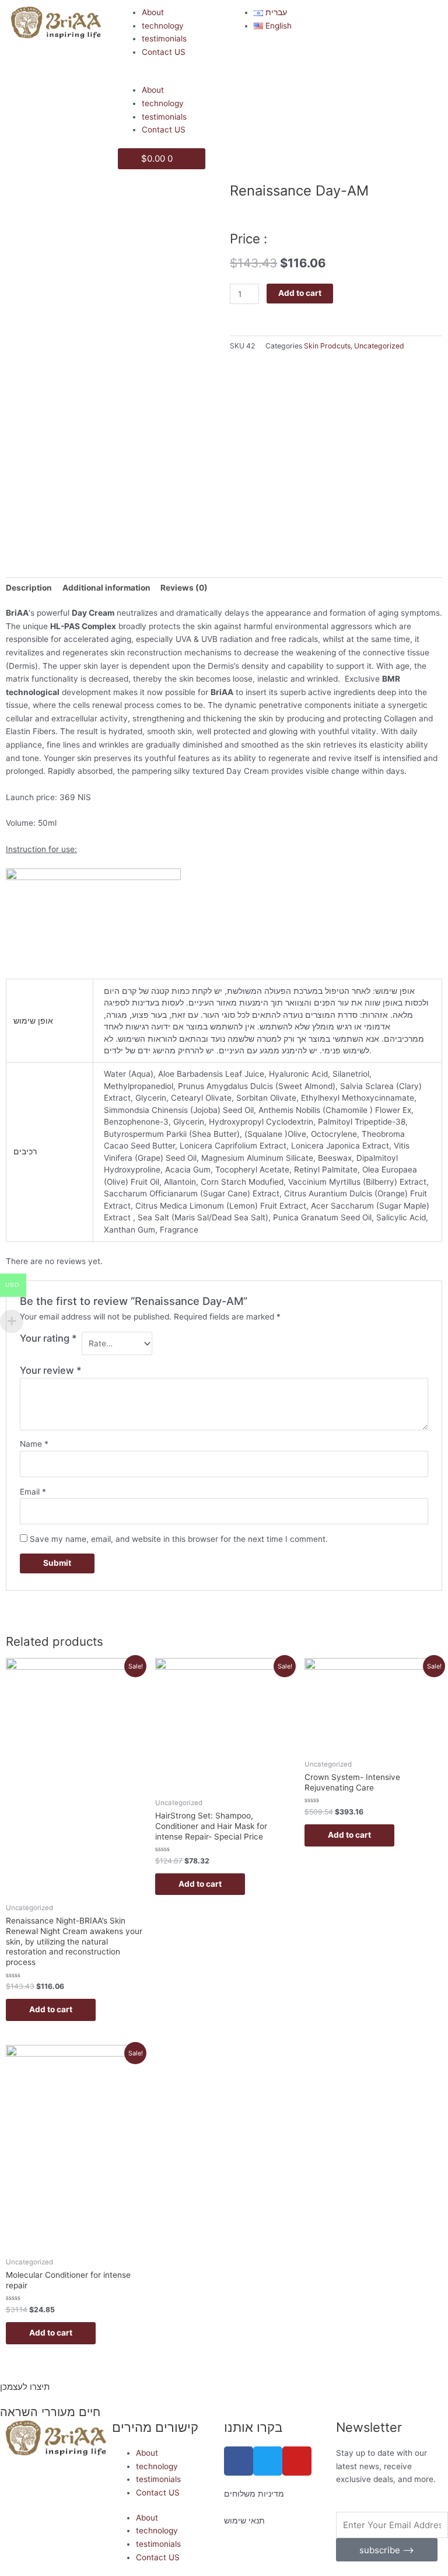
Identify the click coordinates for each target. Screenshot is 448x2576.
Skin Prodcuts (327, 346)
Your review (51, 1370)
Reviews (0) (184, 588)
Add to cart (300, 293)
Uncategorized (379, 346)
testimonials (164, 39)
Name (34, 1444)
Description (29, 588)
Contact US (164, 52)
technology (163, 26)
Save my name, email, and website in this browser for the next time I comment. (179, 1539)
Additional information (106, 588)
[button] (168, 77)
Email (33, 1492)
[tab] (29, 588)
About (153, 12)
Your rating (48, 1338)
